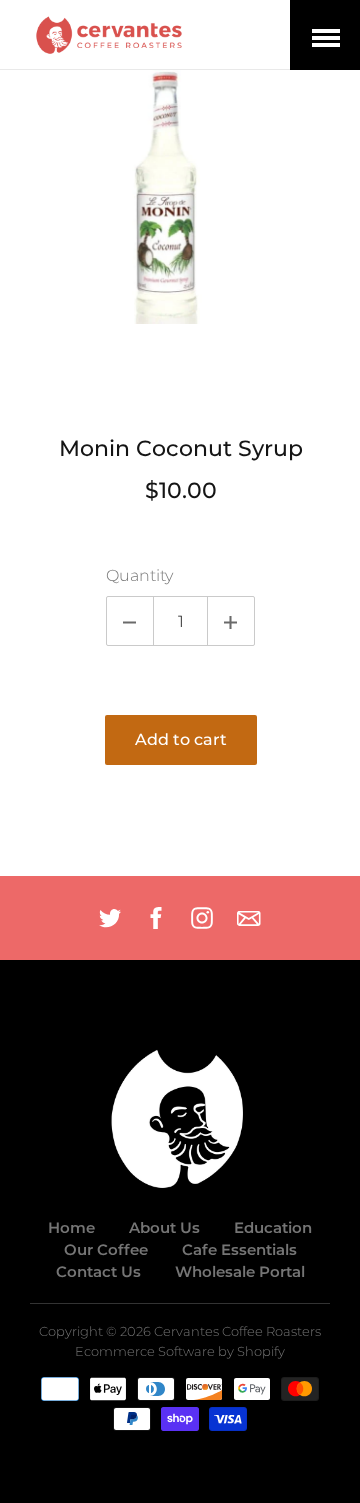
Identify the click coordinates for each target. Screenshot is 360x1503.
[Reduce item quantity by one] (130, 621)
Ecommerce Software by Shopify (180, 1351)
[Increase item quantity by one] (231, 621)
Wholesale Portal (240, 1271)
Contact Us (98, 1271)
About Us (164, 1227)
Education (273, 1227)
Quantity (139, 575)
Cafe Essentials (239, 1249)
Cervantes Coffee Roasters (237, 1331)
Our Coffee (106, 1249)
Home (71, 1227)
